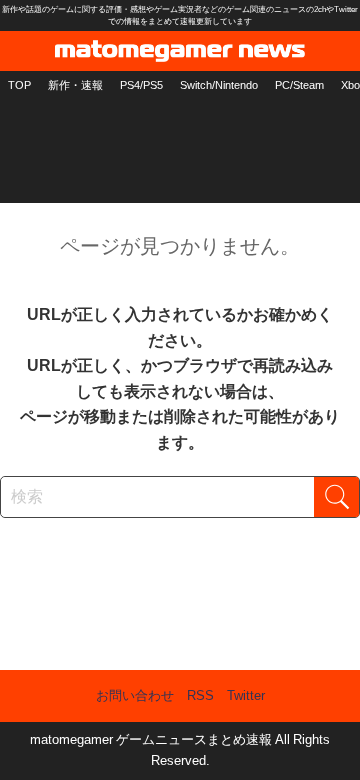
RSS (200, 695)
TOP (19, 85)
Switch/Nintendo (219, 85)
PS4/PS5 (141, 85)
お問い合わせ (135, 695)
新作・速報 (75, 85)
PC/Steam (299, 85)
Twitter (246, 695)
